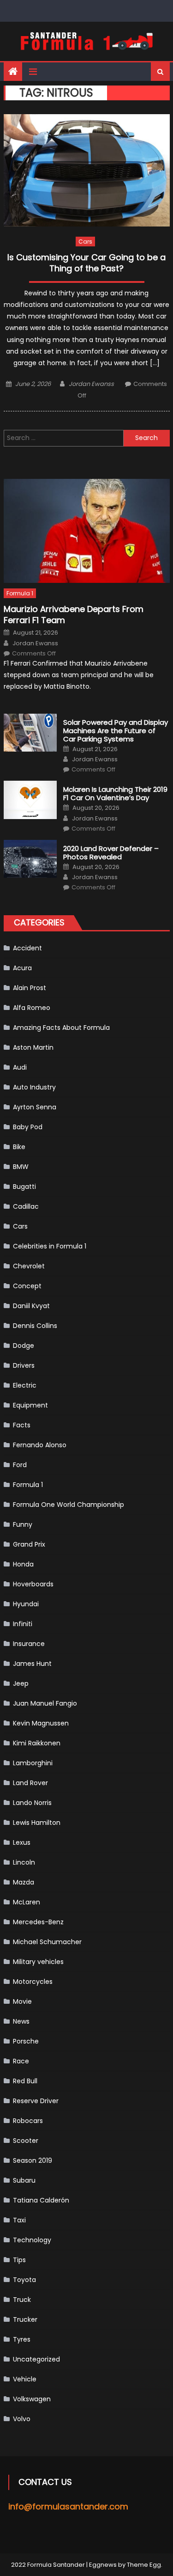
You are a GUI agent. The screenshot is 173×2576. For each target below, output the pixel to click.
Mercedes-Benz (38, 1922)
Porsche (26, 2041)
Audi (20, 1067)
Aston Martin (33, 1047)
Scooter (26, 2141)
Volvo (22, 2419)
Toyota (24, 2280)
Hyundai (26, 1604)
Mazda (24, 1882)
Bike (19, 1147)
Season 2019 (33, 2160)
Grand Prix (29, 1544)
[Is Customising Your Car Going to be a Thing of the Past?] (87, 170)
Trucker (25, 2319)
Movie (22, 2001)
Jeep (21, 1683)
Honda (23, 1564)
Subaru (24, 2180)
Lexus (22, 1842)
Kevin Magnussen (41, 1723)
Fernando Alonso (40, 1445)
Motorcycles (33, 1982)
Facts (22, 1425)
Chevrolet (29, 1266)
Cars (85, 242)
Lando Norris (32, 1803)
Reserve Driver (36, 2101)
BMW (21, 1167)
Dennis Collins (35, 1326)
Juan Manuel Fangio (45, 1703)
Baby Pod (28, 1127)
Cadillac (26, 1206)
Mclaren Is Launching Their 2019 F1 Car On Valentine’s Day (115, 794)
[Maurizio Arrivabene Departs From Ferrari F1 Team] (87, 531)
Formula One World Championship (69, 1505)
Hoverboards (33, 1584)
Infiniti (23, 1624)
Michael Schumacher (47, 1942)
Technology (32, 2240)
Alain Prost (30, 988)
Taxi (19, 2220)
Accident (27, 948)
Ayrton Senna (35, 1107)
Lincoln (24, 1862)
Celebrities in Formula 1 (50, 1246)
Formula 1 (20, 593)
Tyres (22, 2339)
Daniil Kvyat (31, 1306)
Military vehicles (38, 1962)
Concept (27, 1286)
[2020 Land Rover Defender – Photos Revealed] (30, 859)
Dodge (24, 1346)
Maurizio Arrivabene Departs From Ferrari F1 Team (74, 615)
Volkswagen (32, 2399)
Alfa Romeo (32, 1008)
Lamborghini (33, 1763)
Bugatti (24, 1187)
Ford (20, 1465)
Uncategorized (36, 2359)
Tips (19, 2260)
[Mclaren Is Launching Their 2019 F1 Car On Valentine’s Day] (30, 800)
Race (21, 2061)
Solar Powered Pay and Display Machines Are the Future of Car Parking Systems (116, 731)
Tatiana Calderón (41, 2200)
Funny (23, 1524)
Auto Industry (34, 1087)
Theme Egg (144, 2565)
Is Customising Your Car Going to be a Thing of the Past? (86, 263)
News (21, 2021)
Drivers (24, 1365)
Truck (22, 2300)
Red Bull (25, 2081)
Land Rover (30, 1783)
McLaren (27, 1902)
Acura (22, 968)
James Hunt (32, 1664)
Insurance (29, 1644)
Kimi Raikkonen (37, 1743)
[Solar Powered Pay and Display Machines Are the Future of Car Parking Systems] (30, 733)
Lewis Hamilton (37, 1823)
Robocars (28, 2121)
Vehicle (25, 2379)
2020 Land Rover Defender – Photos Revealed (111, 853)
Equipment (30, 1405)
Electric (25, 1385)
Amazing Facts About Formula (61, 1028)
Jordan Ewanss (91, 384)
